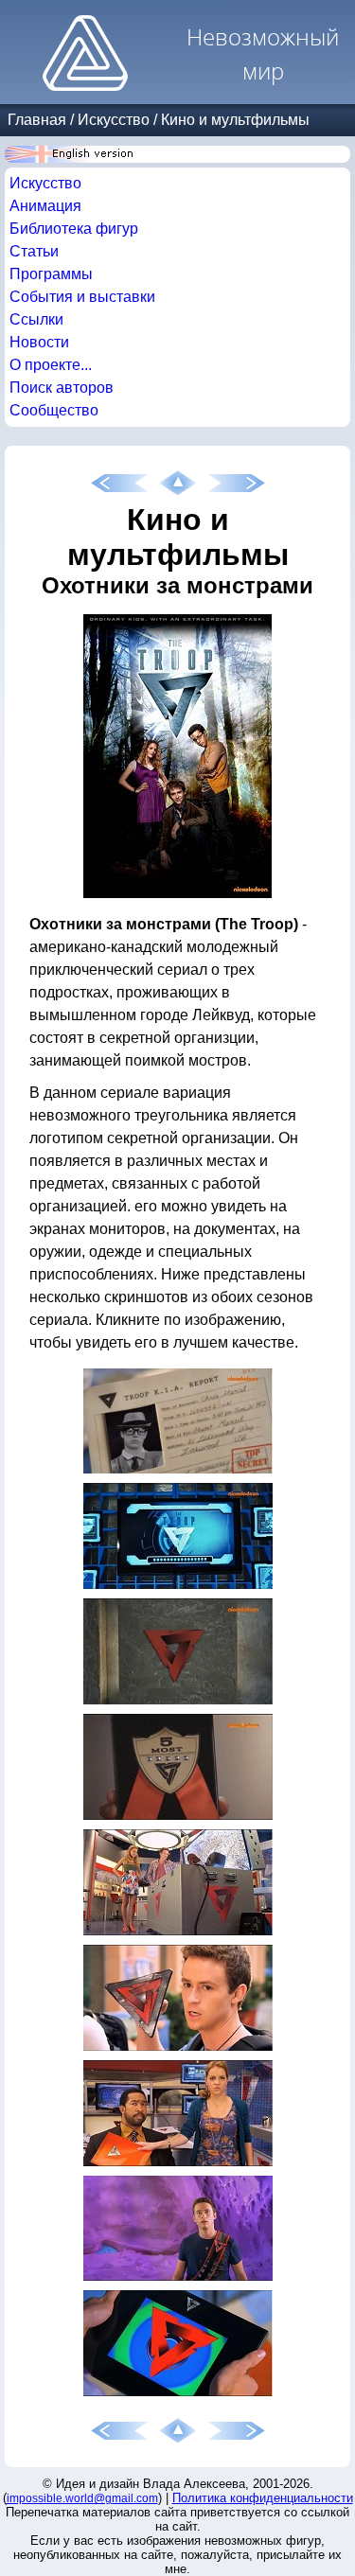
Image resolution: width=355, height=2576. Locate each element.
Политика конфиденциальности (263, 2498)
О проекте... (51, 365)
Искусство (114, 120)
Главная (37, 120)
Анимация (45, 206)
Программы (51, 274)
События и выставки (82, 297)
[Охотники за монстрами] (177, 898)
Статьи (34, 251)
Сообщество (54, 410)
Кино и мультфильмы (235, 120)
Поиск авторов (62, 388)
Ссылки (36, 319)
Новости (39, 342)
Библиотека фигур (74, 229)
